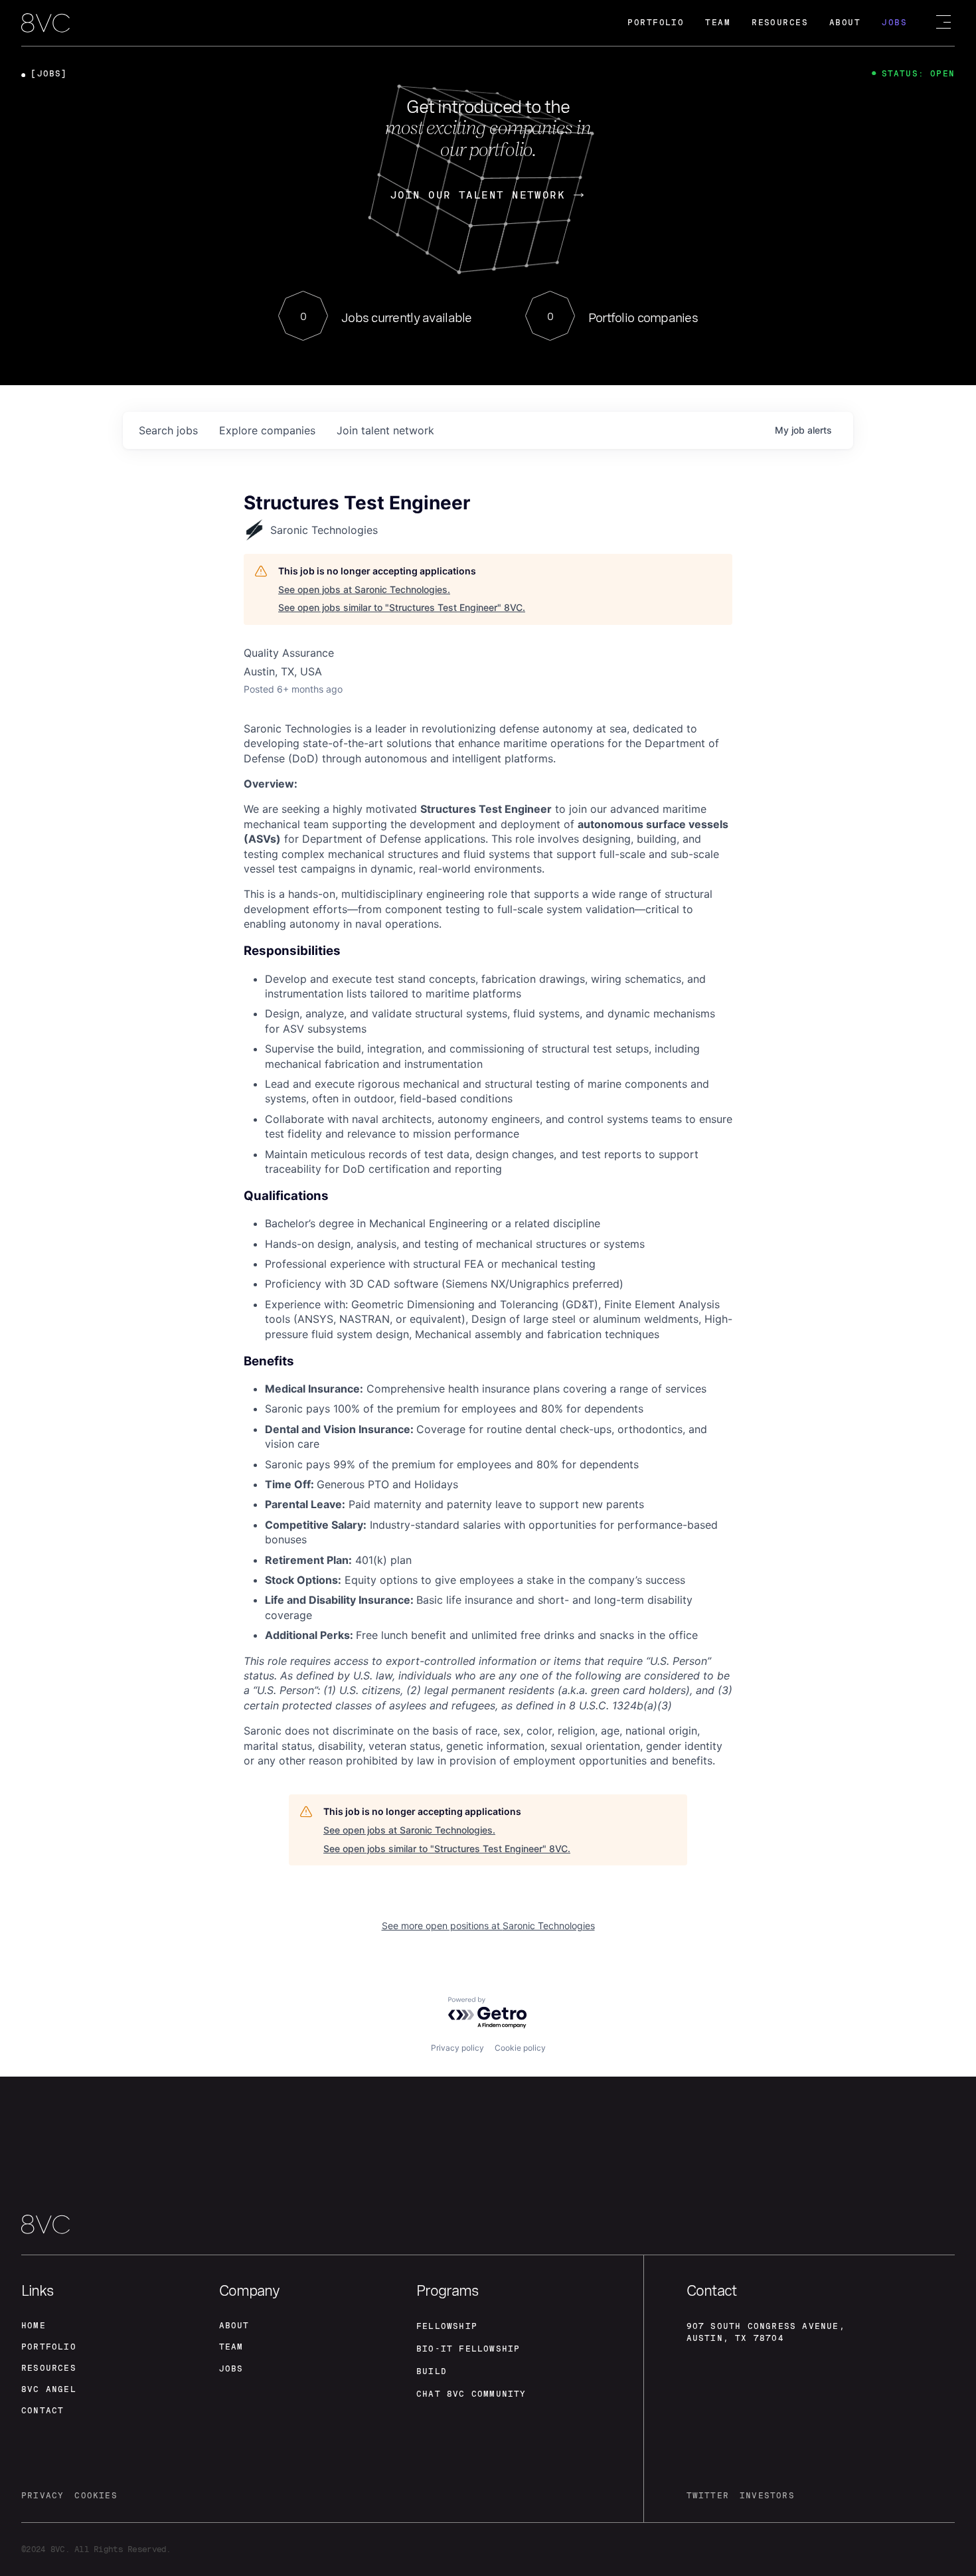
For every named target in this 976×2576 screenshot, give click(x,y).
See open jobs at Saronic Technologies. (364, 589)
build (432, 2371)
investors (767, 2496)
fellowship (447, 2326)
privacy (42, 2496)
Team (718, 23)
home (34, 2326)
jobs (168, 430)
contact (42, 2411)
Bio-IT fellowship (468, 2349)
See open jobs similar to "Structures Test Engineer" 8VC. (402, 607)
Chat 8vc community (471, 2394)
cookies (96, 2496)
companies (267, 430)
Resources (780, 23)
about (234, 2326)
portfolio (49, 2347)
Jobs (894, 23)
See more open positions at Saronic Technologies (488, 1926)
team (231, 2347)
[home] (45, 24)
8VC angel (49, 2389)
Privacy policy (457, 2048)
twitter (708, 2496)
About (845, 23)
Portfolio (656, 23)
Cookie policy (520, 2048)
